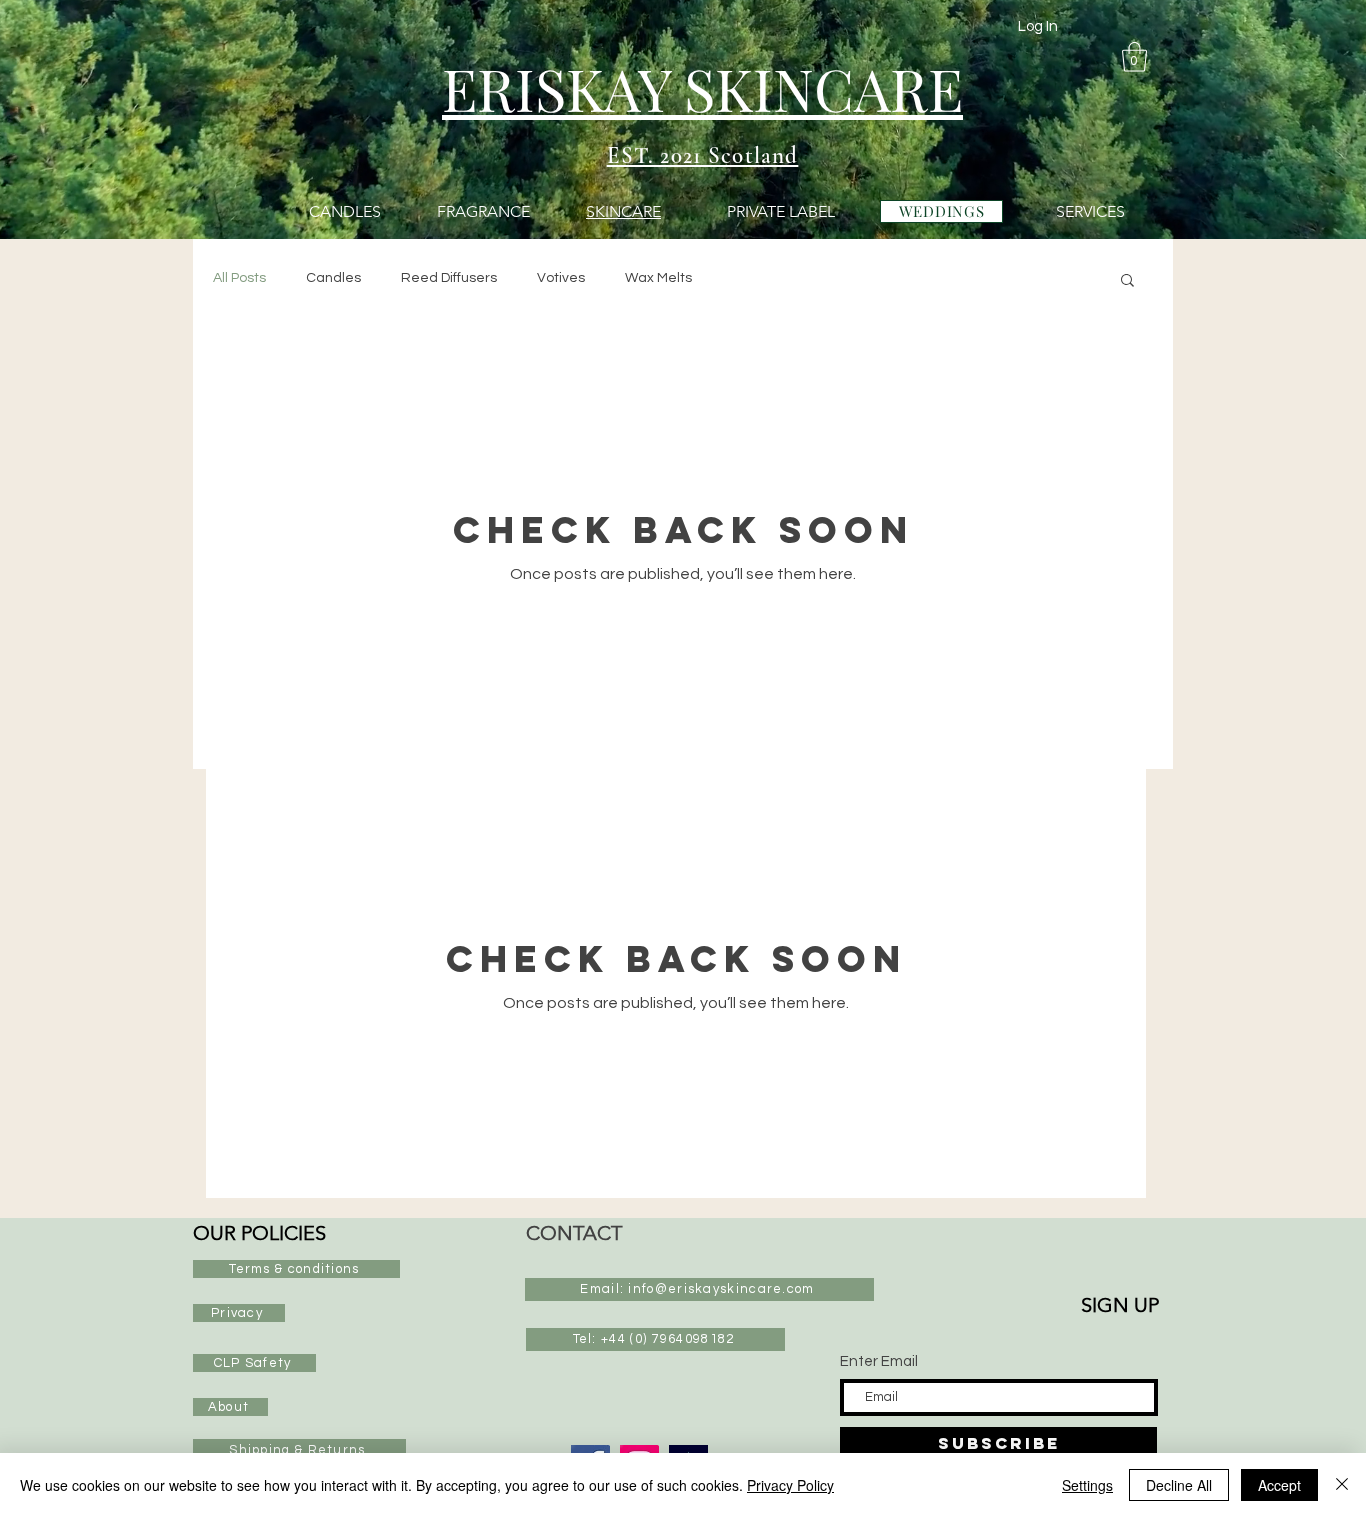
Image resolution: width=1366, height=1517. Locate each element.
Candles (333, 278)
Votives (561, 278)
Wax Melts (658, 278)
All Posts (239, 278)
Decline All (1179, 1485)
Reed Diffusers (449, 278)
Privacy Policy (790, 1485)
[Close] (1342, 1485)
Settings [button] (1087, 1485)
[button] (1134, 57)
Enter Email (879, 1361)
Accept (1279, 1485)
